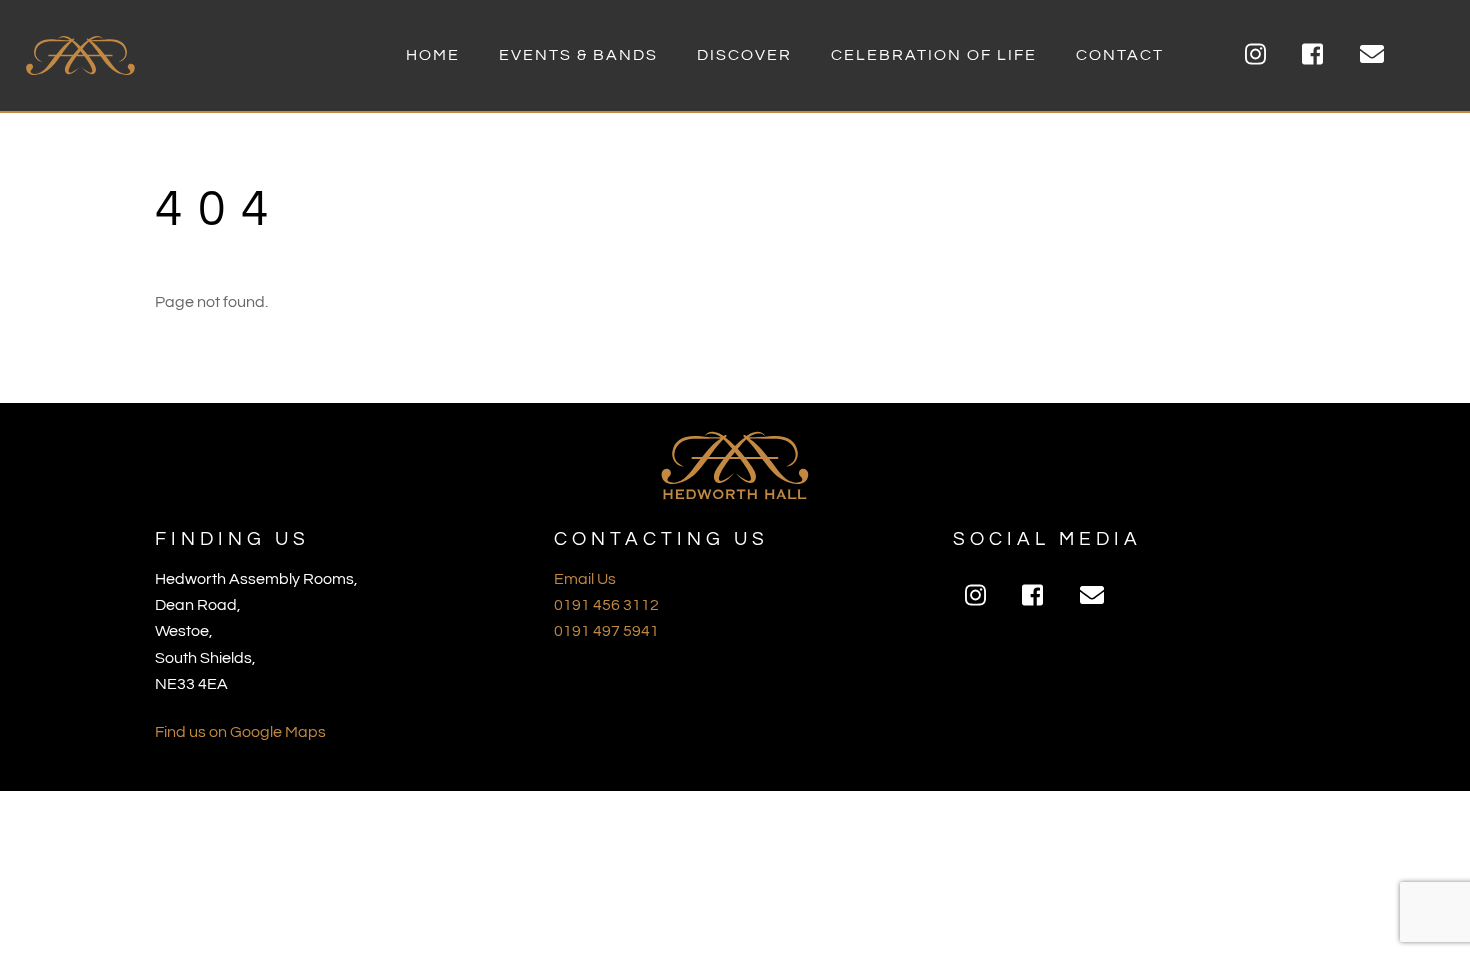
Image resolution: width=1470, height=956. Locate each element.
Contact (1120, 55)
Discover (744, 55)
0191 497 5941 (606, 631)
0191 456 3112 (606, 605)
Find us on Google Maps (240, 732)
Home (433, 55)
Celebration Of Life (934, 55)
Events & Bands (578, 55)
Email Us (585, 579)
